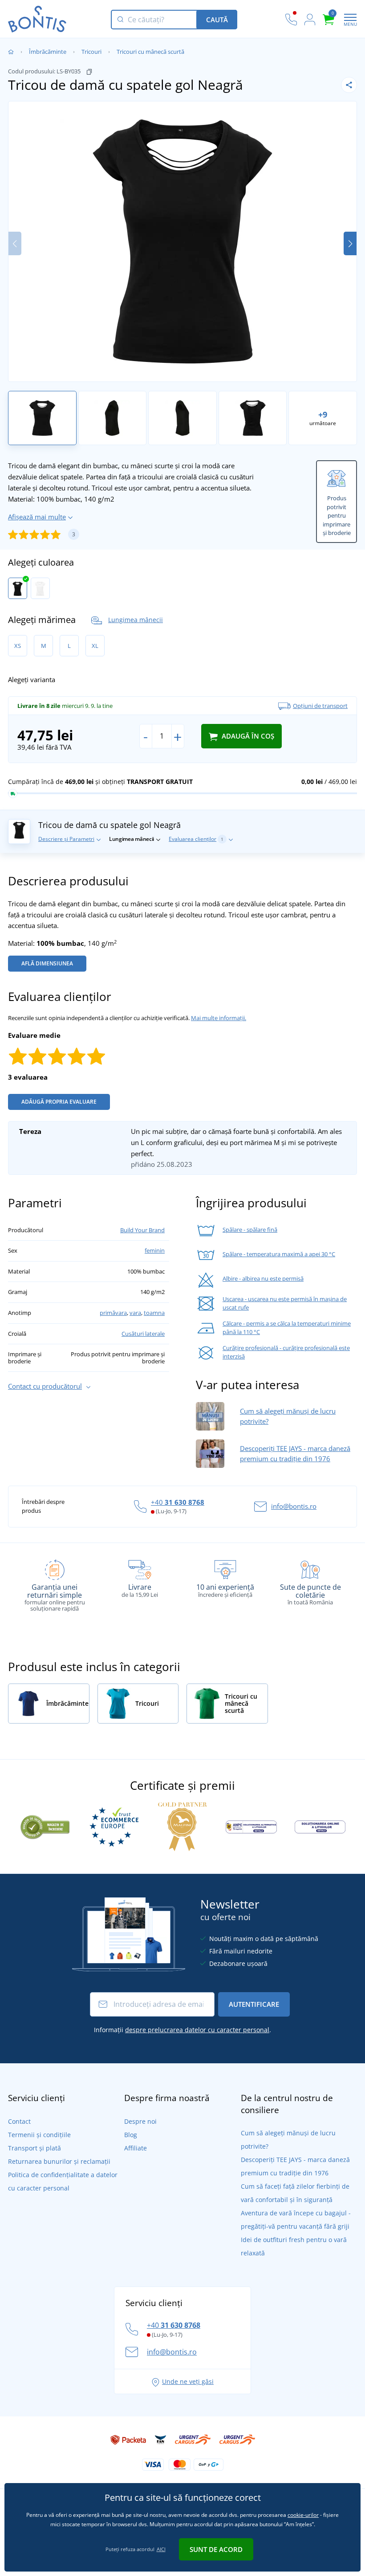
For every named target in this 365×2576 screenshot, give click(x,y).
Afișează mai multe (37, 517)
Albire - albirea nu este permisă (263, 1278)
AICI (161, 2549)
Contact (19, 2121)
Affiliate (136, 2148)
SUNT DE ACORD (216, 2549)
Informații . (182, 2030)
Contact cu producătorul (45, 1386)
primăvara (113, 1313)
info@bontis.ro (294, 1506)
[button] (350, 243)
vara (135, 1313)
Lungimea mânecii (136, 620)
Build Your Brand (142, 1230)
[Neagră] (18, 588)
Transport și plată (34, 2148)
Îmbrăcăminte (48, 52)
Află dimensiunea (47, 963)
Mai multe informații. (219, 1018)
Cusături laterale (143, 1334)
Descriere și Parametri (66, 839)
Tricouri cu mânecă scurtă (150, 52)
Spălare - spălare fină (250, 1230)
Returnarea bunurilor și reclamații (59, 2161)
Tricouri (91, 52)
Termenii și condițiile (39, 2135)
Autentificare (254, 2004)
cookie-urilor (303, 2515)
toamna (154, 1313)
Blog (131, 2135)
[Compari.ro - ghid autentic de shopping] (45, 1826)
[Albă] (40, 588)
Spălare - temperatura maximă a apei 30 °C (279, 1254)
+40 (178, 1502)
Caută (217, 20)
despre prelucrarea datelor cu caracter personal (197, 2030)
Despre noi (140, 2121)
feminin (155, 1250)
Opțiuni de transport (320, 706)
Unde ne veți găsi (188, 2381)
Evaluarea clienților (196, 839)
